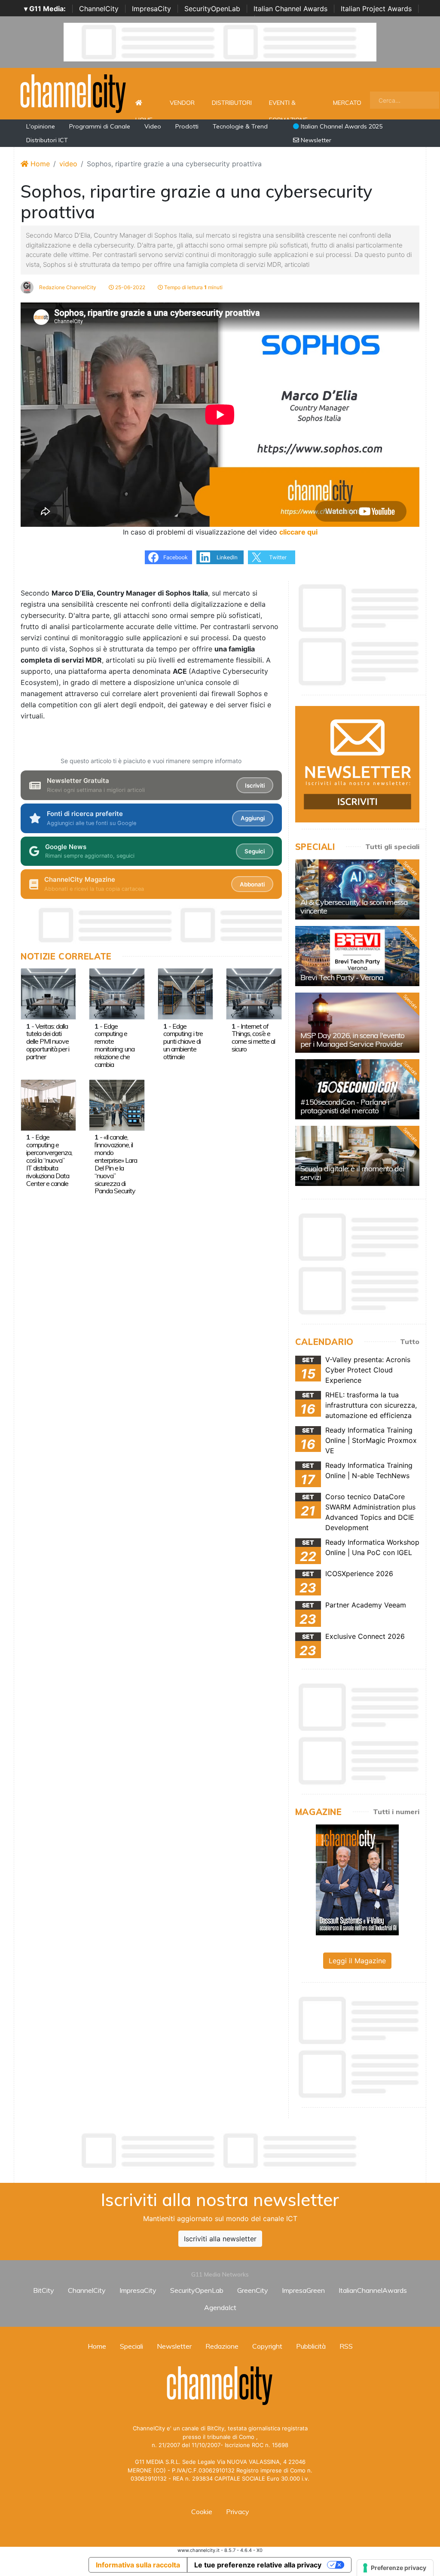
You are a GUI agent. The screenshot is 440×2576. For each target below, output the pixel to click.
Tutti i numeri (396, 1812)
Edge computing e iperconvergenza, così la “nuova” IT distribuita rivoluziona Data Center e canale (49, 1160)
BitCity (44, 2290)
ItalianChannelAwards (373, 2290)
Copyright (267, 2346)
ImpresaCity (151, 9)
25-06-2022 (130, 287)
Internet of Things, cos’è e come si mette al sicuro (253, 1038)
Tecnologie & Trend (240, 126)
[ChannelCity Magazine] (357, 1879)
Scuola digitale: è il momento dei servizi (352, 1173)
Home (144, 103)
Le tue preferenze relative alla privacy (258, 2565)
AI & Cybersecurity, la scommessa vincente (354, 906)
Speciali (131, 2346)
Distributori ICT (47, 140)
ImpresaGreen (303, 2290)
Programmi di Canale (100, 126)
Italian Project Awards (376, 9)
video (68, 164)
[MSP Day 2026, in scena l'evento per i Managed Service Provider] (357, 1023)
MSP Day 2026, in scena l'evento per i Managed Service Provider (352, 1040)
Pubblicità (311, 2346)
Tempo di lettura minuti (193, 287)
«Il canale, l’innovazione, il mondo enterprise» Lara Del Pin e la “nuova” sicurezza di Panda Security (116, 1164)
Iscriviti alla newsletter (220, 2239)
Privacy (238, 2512)
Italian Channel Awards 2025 (341, 126)
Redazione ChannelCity (67, 287)
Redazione (222, 2346)
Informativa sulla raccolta (138, 2565)
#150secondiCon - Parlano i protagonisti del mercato (345, 1106)
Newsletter (315, 140)
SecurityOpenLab (212, 9)
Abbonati (252, 884)
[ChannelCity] (73, 93)
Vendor (182, 103)
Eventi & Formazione (288, 107)
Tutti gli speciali (392, 846)
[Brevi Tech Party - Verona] (357, 956)
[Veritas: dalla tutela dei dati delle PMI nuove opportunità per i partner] (48, 993)
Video (153, 126)
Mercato (347, 103)
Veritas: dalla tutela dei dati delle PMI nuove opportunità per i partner (48, 1042)
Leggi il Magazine (357, 1961)
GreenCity (253, 2290)
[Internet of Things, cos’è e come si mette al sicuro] (254, 993)
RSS (346, 2346)
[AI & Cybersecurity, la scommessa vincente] (357, 889)
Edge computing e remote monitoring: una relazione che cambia (115, 1045)
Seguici (255, 851)
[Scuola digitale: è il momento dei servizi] (357, 1156)
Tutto (410, 1341)
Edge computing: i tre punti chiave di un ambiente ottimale (183, 1042)
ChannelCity (99, 9)
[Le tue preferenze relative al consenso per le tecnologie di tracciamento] (395, 2568)
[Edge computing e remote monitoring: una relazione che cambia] (117, 993)
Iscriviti (255, 785)
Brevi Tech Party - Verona (342, 977)
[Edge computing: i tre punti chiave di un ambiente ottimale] (185, 993)
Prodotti (187, 126)
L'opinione (41, 126)
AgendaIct (220, 2307)
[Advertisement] (220, 2151)
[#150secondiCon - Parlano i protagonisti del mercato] (357, 1089)
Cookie (202, 2512)
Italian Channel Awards (290, 9)
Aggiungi (253, 818)
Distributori (232, 103)
